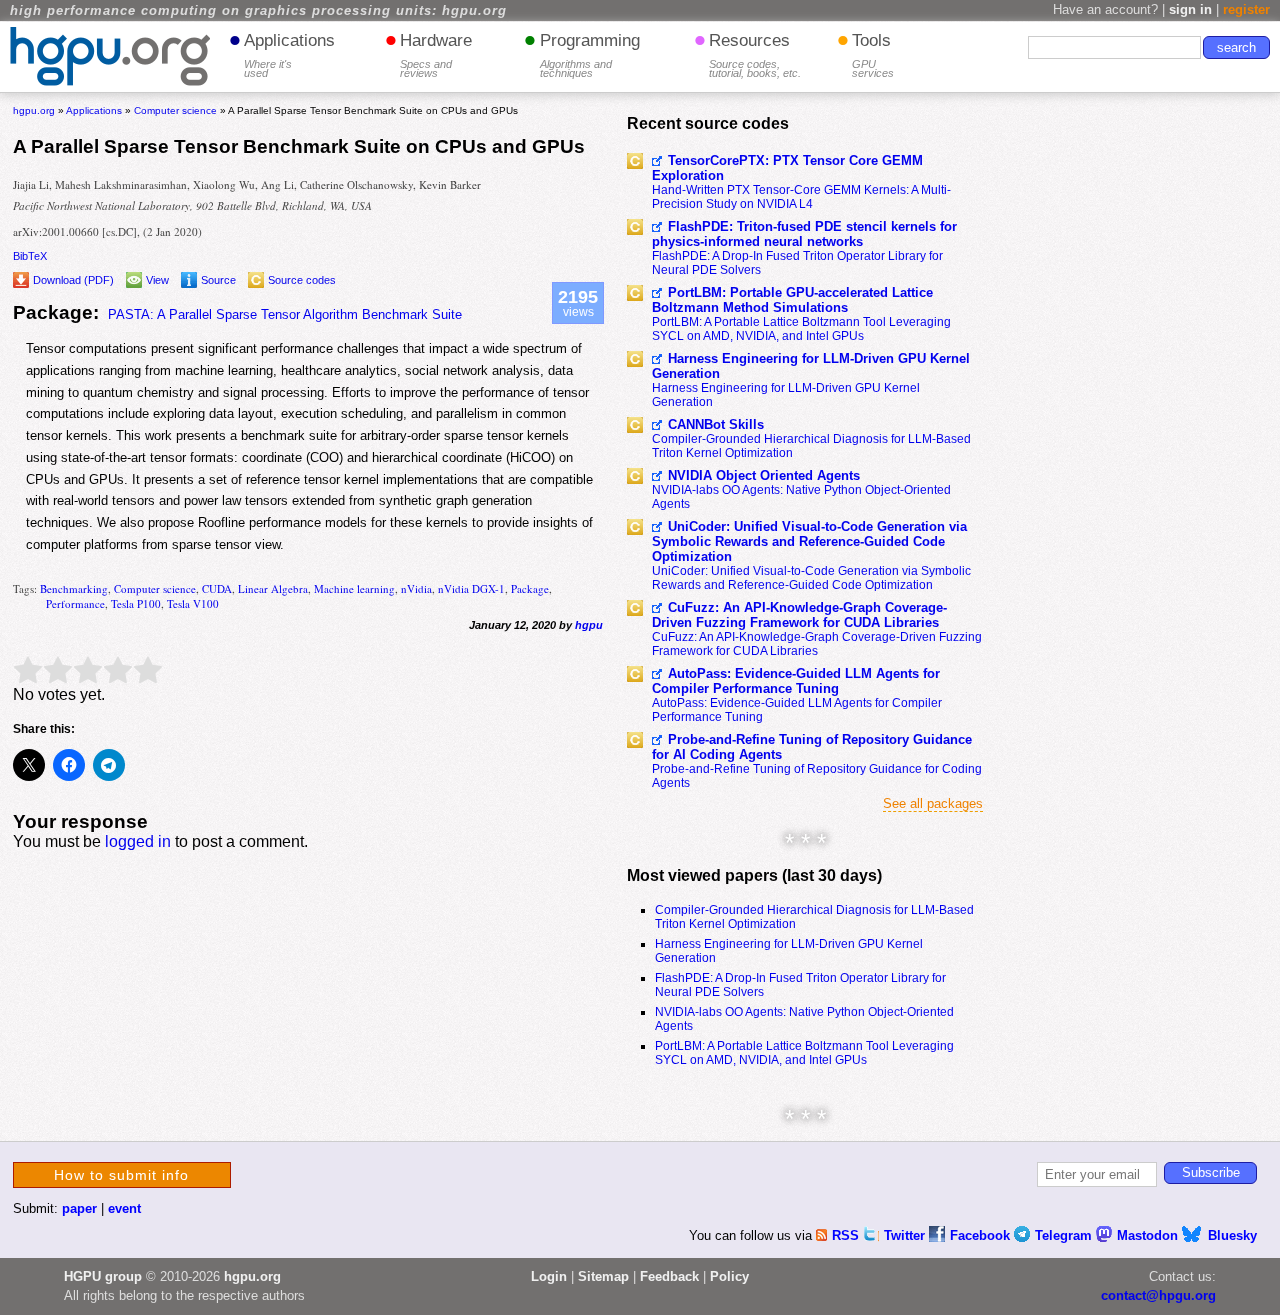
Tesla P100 (136, 603)
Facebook (982, 1235)
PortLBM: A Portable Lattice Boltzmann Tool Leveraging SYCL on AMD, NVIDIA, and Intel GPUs (801, 329)
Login (549, 1276)
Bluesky (1232, 1235)
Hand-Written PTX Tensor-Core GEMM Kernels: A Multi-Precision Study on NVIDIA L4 (801, 197)
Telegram (1065, 1235)
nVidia (416, 588)
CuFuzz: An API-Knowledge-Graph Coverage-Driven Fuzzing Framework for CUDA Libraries (799, 615)
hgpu (589, 625)
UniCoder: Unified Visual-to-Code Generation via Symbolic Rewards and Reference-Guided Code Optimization (809, 541)
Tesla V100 (193, 603)
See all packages (933, 803)
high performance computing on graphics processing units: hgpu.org (258, 11)
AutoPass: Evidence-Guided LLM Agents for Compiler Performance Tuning (796, 681)
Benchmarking (74, 588)
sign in (1190, 9)
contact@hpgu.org (1158, 1295)
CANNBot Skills (716, 424)
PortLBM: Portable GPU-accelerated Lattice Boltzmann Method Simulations (792, 300)
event (124, 1208)
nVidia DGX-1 (471, 588)
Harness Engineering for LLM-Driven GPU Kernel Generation (811, 366)
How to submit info (121, 1175)
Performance (75, 603)
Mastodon (1149, 1235)
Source (218, 280)
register (1246, 9)
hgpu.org (34, 110)
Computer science (155, 588)
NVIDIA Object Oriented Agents (764, 475)
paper (79, 1208)
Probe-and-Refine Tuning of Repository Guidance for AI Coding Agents (812, 747)
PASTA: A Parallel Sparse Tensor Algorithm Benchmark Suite (285, 314)
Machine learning (354, 588)
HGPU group (103, 1276)
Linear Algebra (273, 588)
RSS (847, 1235)
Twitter (906, 1235)
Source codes (302, 280)
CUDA (217, 588)
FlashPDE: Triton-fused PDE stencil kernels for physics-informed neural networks (804, 234)
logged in (138, 841)
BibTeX (30, 256)
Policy (729, 1276)
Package (530, 588)
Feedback (669, 1276)
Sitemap (603, 1276)
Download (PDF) (73, 280)
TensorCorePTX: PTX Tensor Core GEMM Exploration (787, 168)
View (157, 280)
